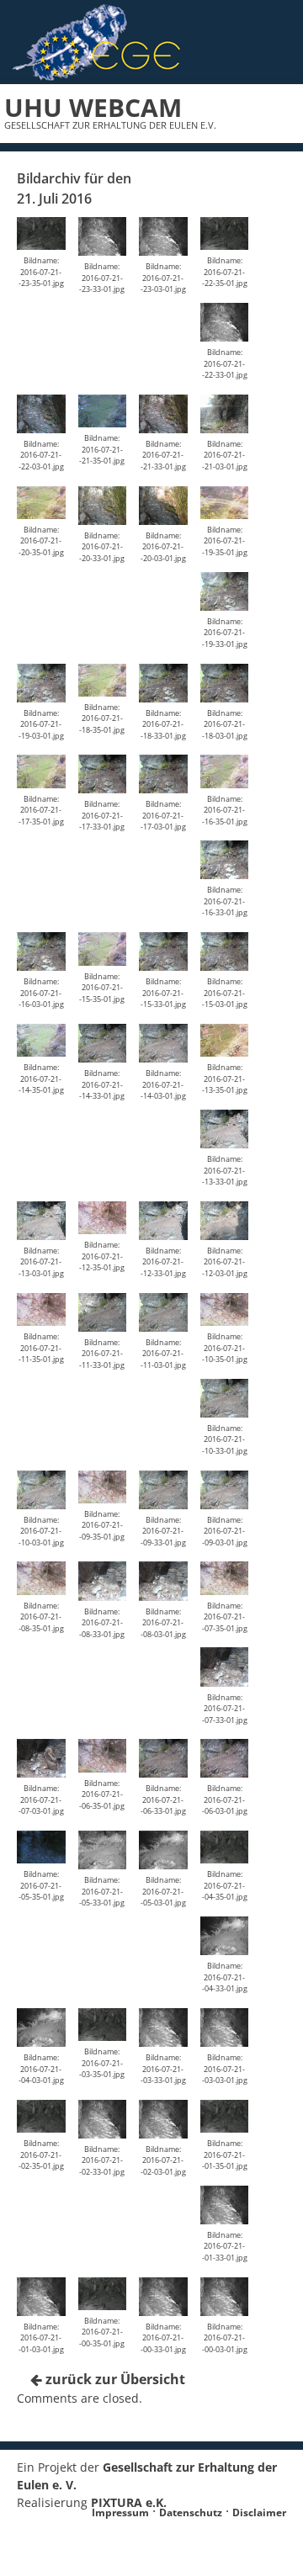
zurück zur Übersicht (114, 2379)
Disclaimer (259, 2512)
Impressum (120, 2512)
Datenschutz (191, 2512)
